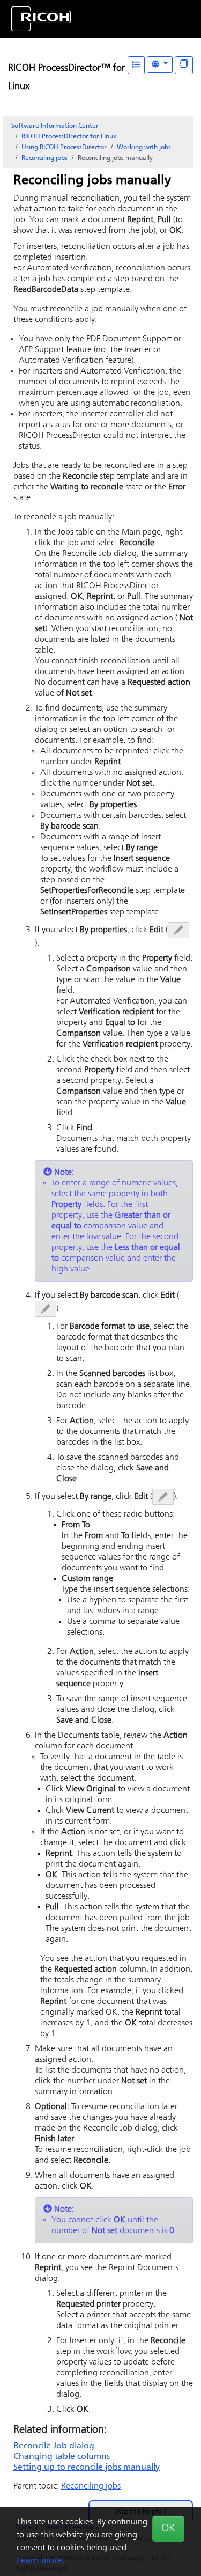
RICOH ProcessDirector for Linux (69, 137)
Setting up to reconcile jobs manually (87, 2468)
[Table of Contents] (136, 65)
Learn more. (40, 2561)
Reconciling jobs (44, 158)
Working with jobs (144, 148)
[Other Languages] (160, 65)
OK (168, 2529)
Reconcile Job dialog (54, 2446)
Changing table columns (62, 2457)
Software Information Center (55, 126)
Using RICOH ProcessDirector (64, 148)
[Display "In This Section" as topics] (184, 65)
